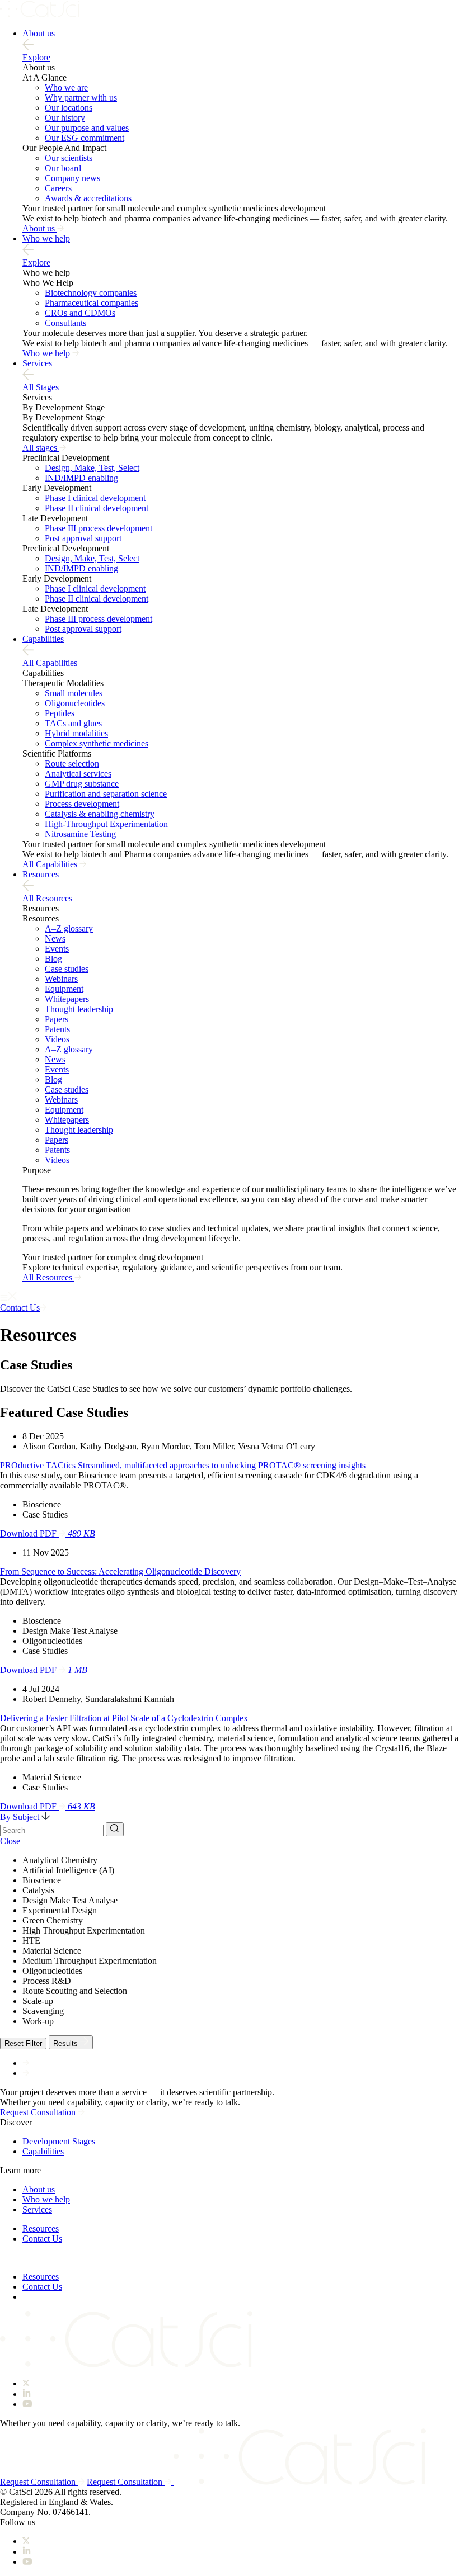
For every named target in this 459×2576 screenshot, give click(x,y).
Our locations (69, 108)
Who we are (66, 88)
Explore (36, 57)
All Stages (41, 387)
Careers (58, 188)
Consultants (65, 323)
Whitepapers (67, 999)
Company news (72, 178)
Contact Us (42, 2239)
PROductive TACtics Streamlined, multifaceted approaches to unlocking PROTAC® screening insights (183, 1465)
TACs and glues (73, 723)
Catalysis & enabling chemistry (100, 814)
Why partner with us (81, 98)
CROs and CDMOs (80, 313)
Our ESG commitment (85, 138)
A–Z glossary (69, 928)
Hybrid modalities (76, 733)
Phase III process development (99, 528)
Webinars (61, 979)
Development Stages (59, 2141)
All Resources (47, 898)
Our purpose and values (87, 128)
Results (67, 2043)
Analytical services (78, 774)
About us (39, 33)
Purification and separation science (106, 794)
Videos (57, 1039)
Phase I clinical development (95, 498)
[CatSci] (40, 14)
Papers (57, 1019)
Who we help (46, 238)
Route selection (72, 764)
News (55, 939)
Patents (57, 1029)
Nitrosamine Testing (80, 834)
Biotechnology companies (91, 293)
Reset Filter (23, 2043)
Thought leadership (79, 1009)
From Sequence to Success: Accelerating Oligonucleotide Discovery (120, 1571)
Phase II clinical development (97, 508)
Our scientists (69, 158)
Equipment (64, 989)
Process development (82, 804)
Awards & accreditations (88, 198)
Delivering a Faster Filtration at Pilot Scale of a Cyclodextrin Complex (124, 1718)
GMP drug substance (82, 784)
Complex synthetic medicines (97, 743)
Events (57, 949)
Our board (63, 168)
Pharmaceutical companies (92, 303)
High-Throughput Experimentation (106, 824)
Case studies (67, 969)
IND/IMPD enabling (81, 478)
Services (37, 363)
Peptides (60, 713)
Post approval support (83, 538)
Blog (53, 959)
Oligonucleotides (75, 703)
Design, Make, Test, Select (92, 468)
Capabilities (43, 639)
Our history (65, 118)
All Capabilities (50, 663)
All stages (41, 448)
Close (10, 1841)
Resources (41, 874)
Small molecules (74, 693)
